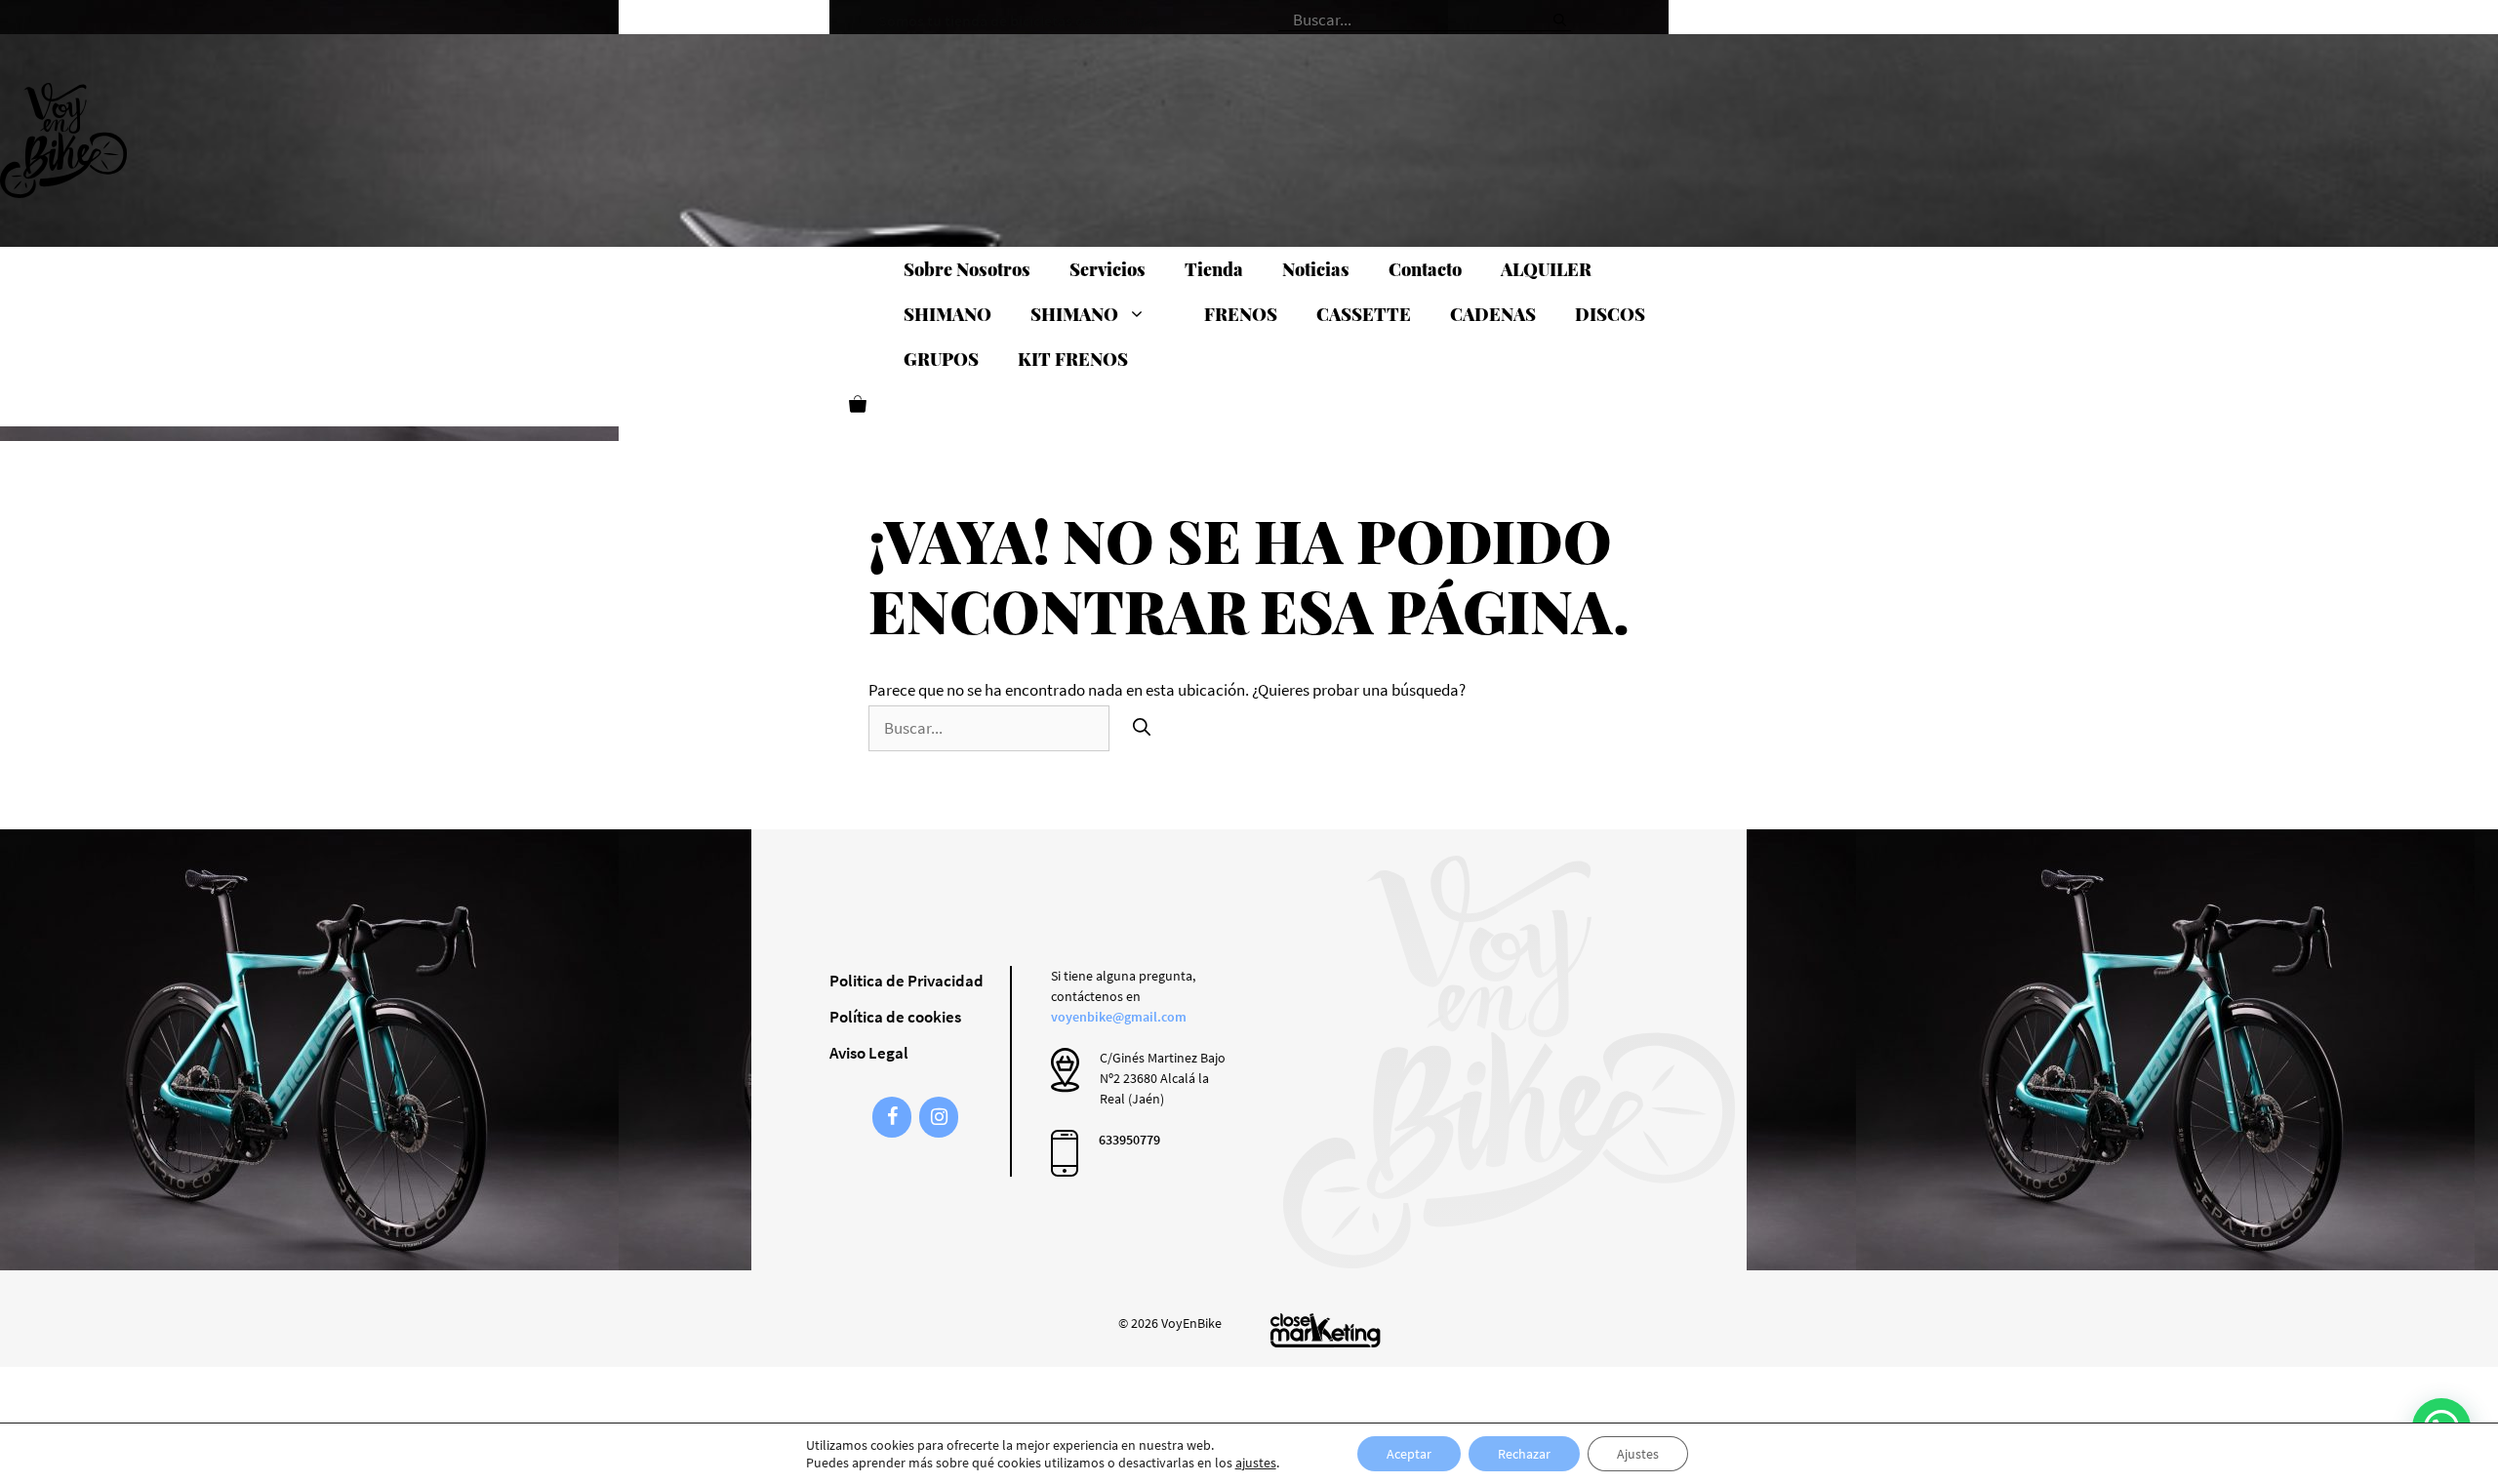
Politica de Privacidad (907, 981)
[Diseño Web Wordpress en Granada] (1326, 1330)
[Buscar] (1560, 14)
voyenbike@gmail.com (1119, 1017)
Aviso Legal (869, 1053)
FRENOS (1241, 314)
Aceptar (1409, 1454)
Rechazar (1524, 1454)
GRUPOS (941, 359)
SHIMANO (947, 314)
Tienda (1214, 269)
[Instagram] (939, 1117)
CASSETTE (1364, 314)
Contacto (1425, 269)
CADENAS (1493, 314)
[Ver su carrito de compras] (858, 404)
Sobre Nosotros (967, 269)
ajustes (1256, 1463)
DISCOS (1610, 314)
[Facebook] (892, 1117)
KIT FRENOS (1073, 359)
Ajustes (1638, 1454)
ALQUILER (1546, 269)
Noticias (1316, 269)
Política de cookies (895, 1017)
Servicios (1108, 269)
